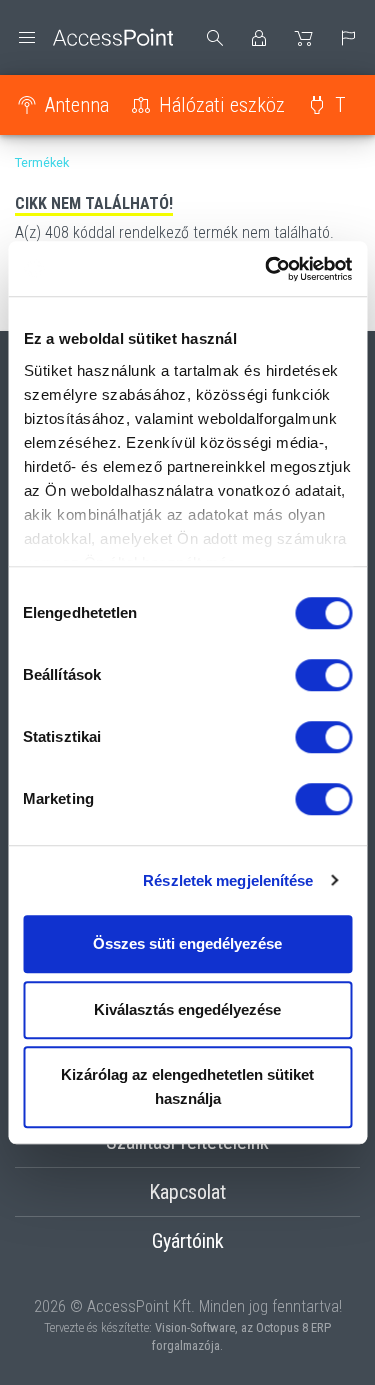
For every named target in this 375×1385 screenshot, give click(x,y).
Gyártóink (188, 1241)
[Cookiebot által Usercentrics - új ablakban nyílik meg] (267, 269)
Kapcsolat (187, 1192)
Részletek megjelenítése (228, 880)
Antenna (77, 105)
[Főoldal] (94, 37)
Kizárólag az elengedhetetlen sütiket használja (187, 1086)
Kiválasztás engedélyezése (187, 1009)
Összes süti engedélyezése (187, 943)
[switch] (323, 675)
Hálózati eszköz (222, 105)
